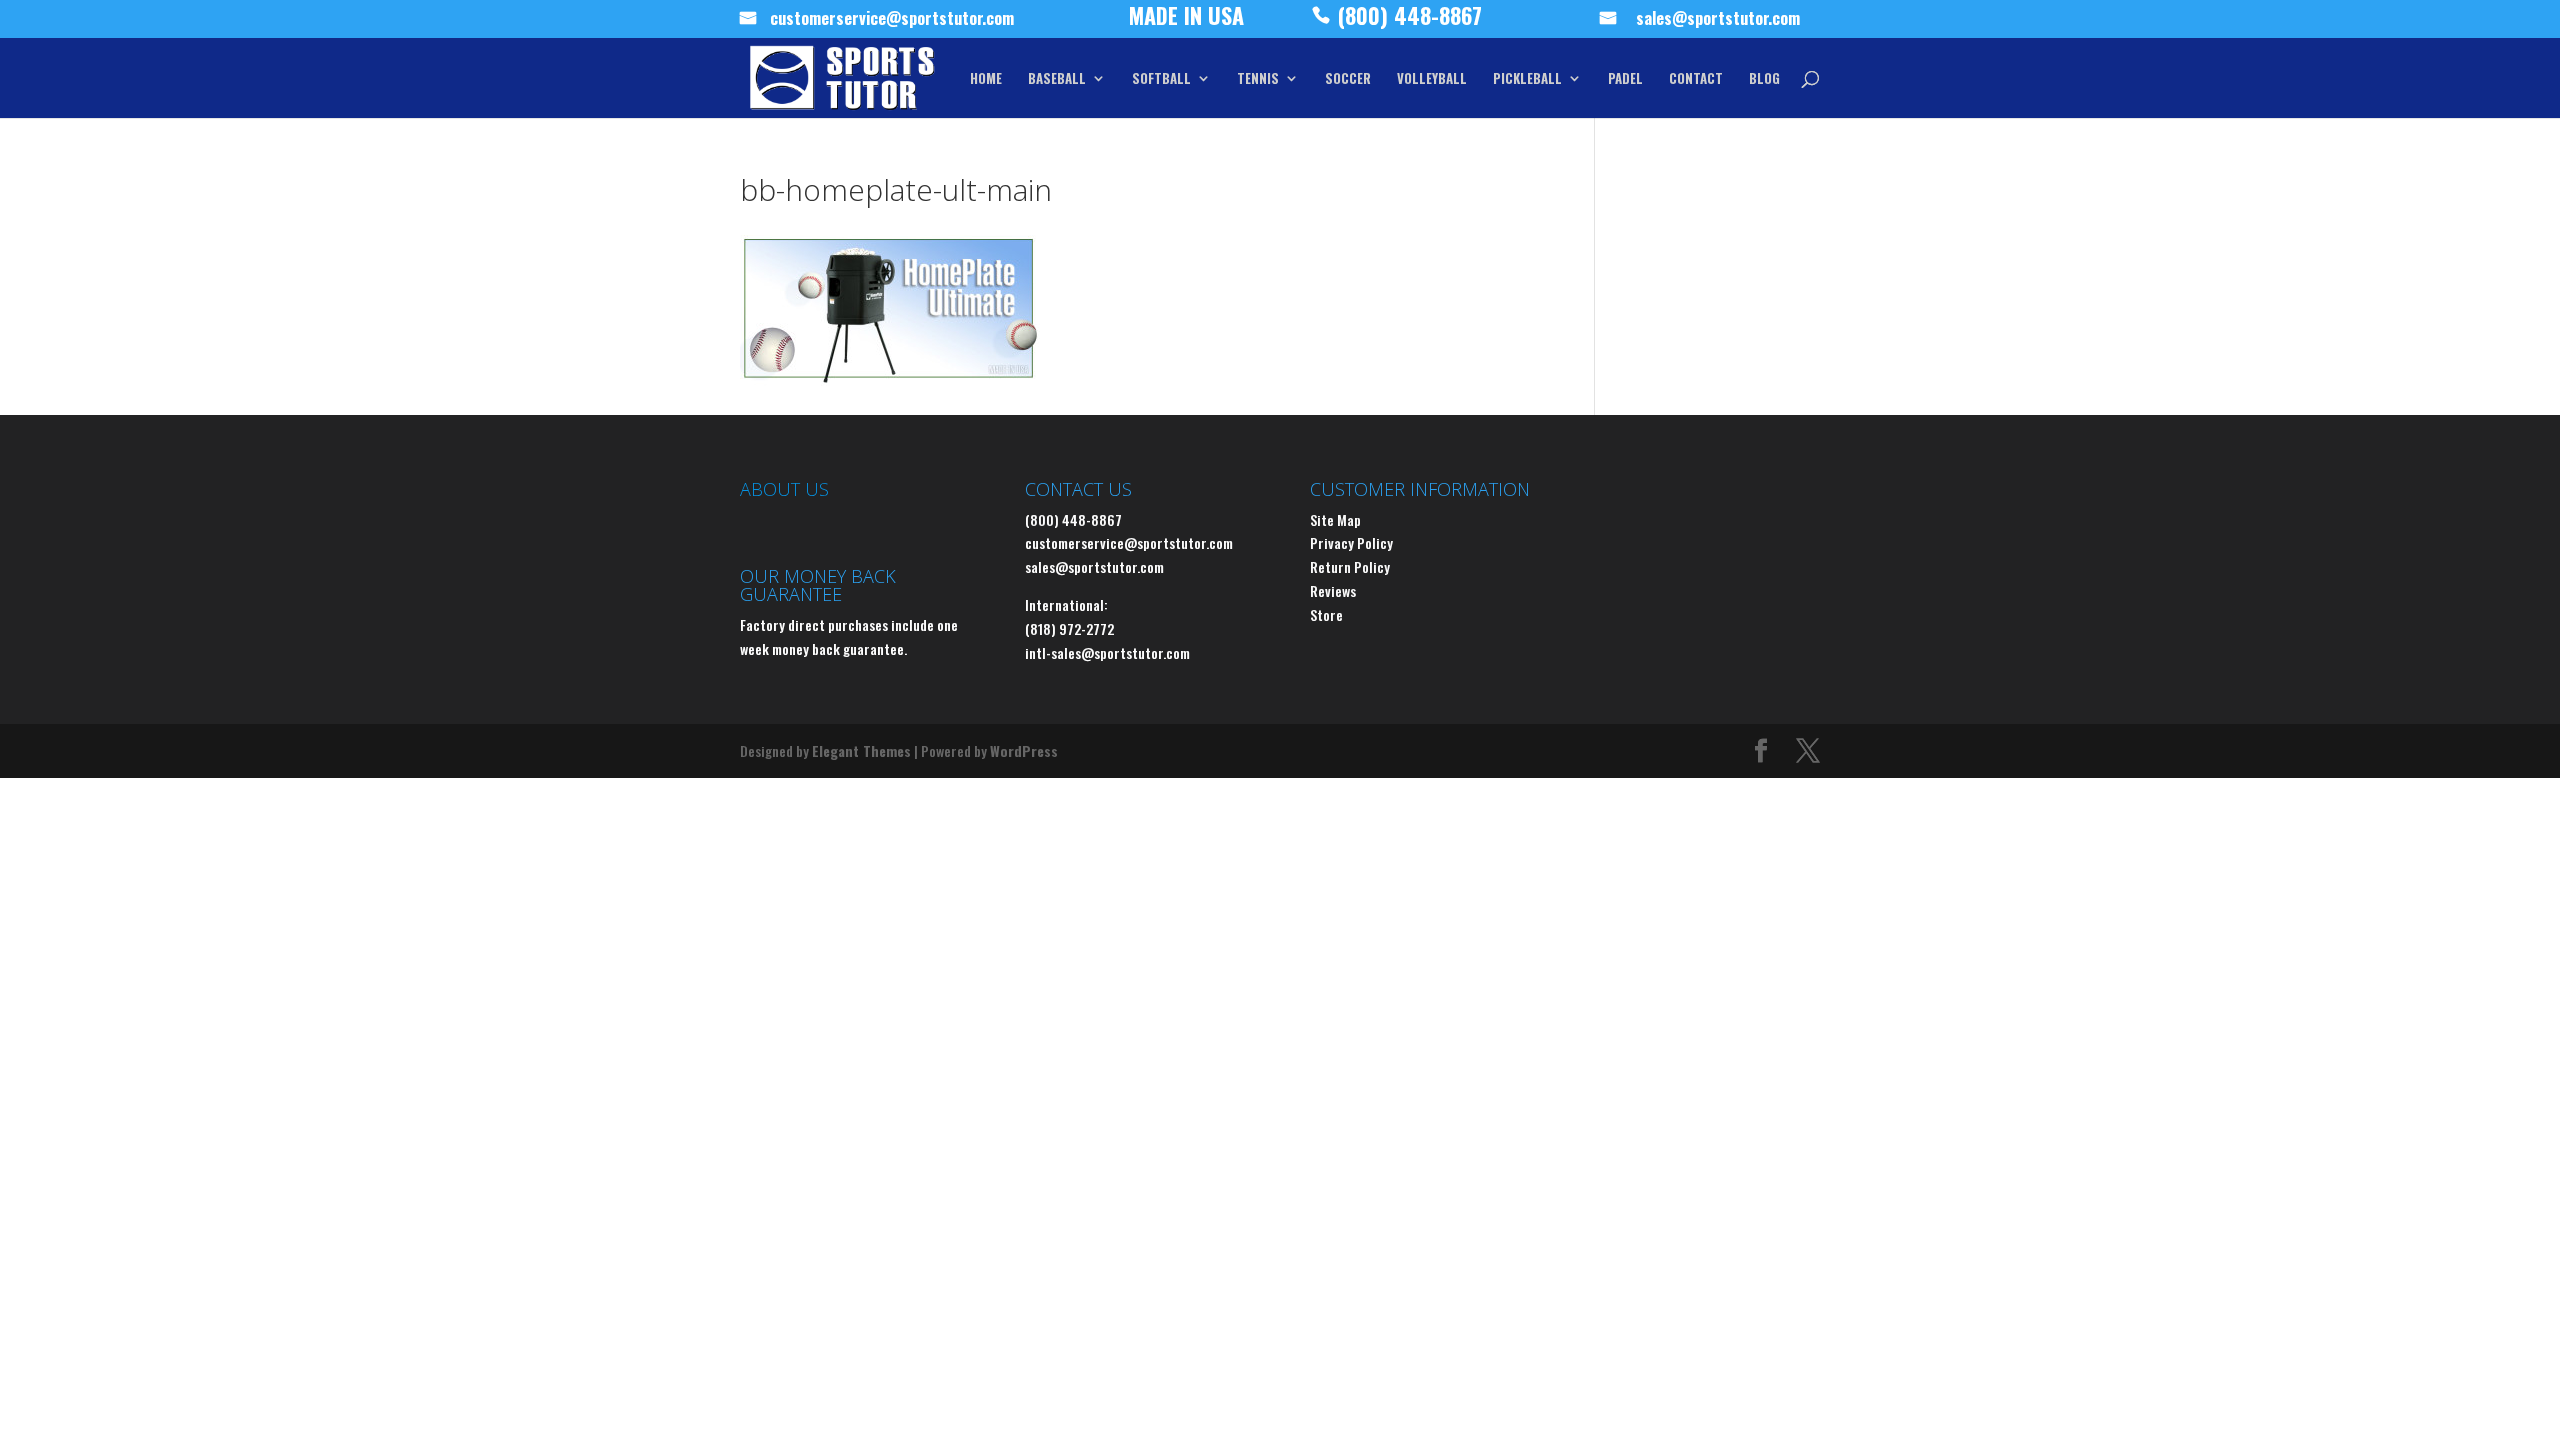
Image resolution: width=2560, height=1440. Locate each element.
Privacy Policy (1351, 542)
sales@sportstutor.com (1718, 21)
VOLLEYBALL (1432, 79)
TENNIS (1258, 79)
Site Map (1335, 519)
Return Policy (1350, 566)
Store (1326, 614)
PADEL (1625, 79)
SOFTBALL (1161, 79)
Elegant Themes (861, 750)
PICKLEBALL (1527, 79)
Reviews (1333, 590)
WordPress (1024, 750)
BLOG (1764, 79)
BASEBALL (1057, 79)
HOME (986, 79)
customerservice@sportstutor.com (892, 21)
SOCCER (1348, 79)
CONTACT (1696, 79)
